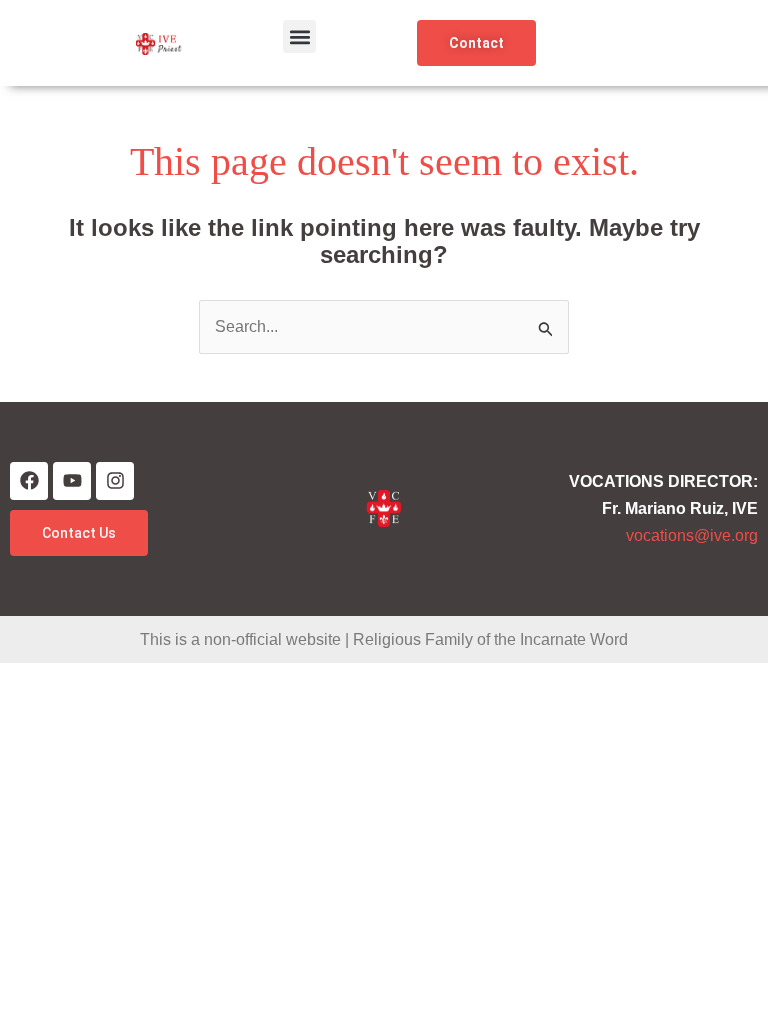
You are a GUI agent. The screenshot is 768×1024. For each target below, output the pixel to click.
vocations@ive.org (692, 535)
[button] (299, 36)
